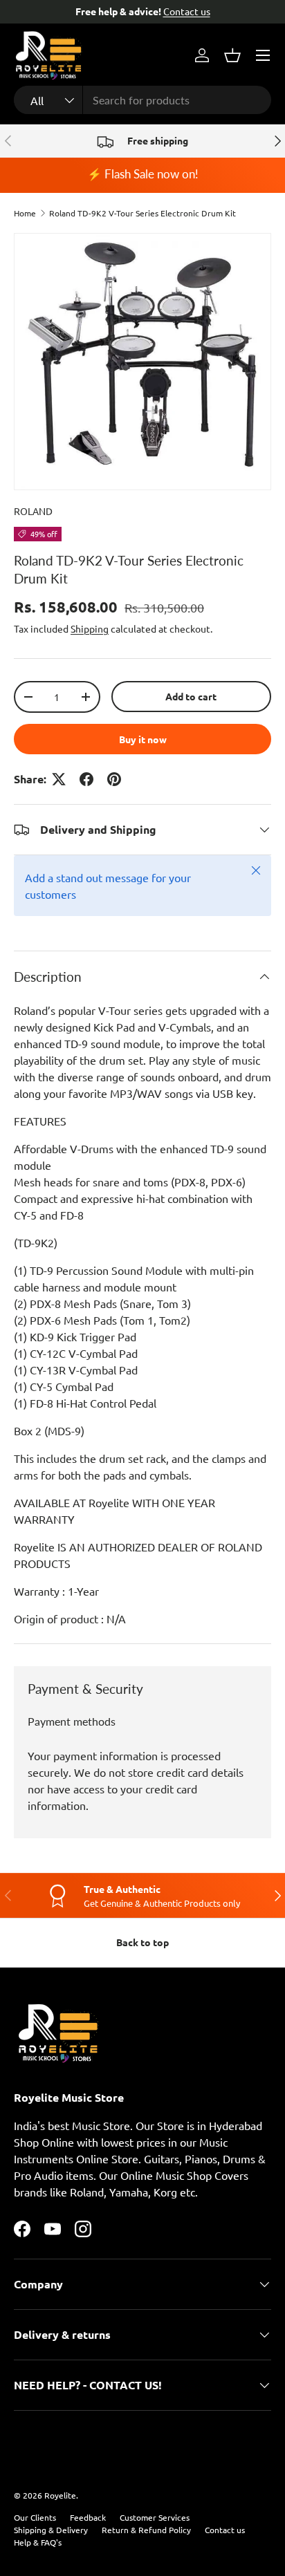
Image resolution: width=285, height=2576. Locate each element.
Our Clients (35, 2517)
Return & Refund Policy (146, 2530)
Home (25, 213)
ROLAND (33, 511)
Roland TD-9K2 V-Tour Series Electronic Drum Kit (142, 213)
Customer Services (155, 2517)
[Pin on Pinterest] (114, 779)
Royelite (60, 2495)
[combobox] (142, 100)
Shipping (90, 628)
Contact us (187, 11)
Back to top (142, 1942)
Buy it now (143, 739)
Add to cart (191, 696)
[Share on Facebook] (86, 779)
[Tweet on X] (59, 779)
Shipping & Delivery (51, 2530)
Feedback (88, 2517)
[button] (232, 55)
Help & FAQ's (38, 2542)
